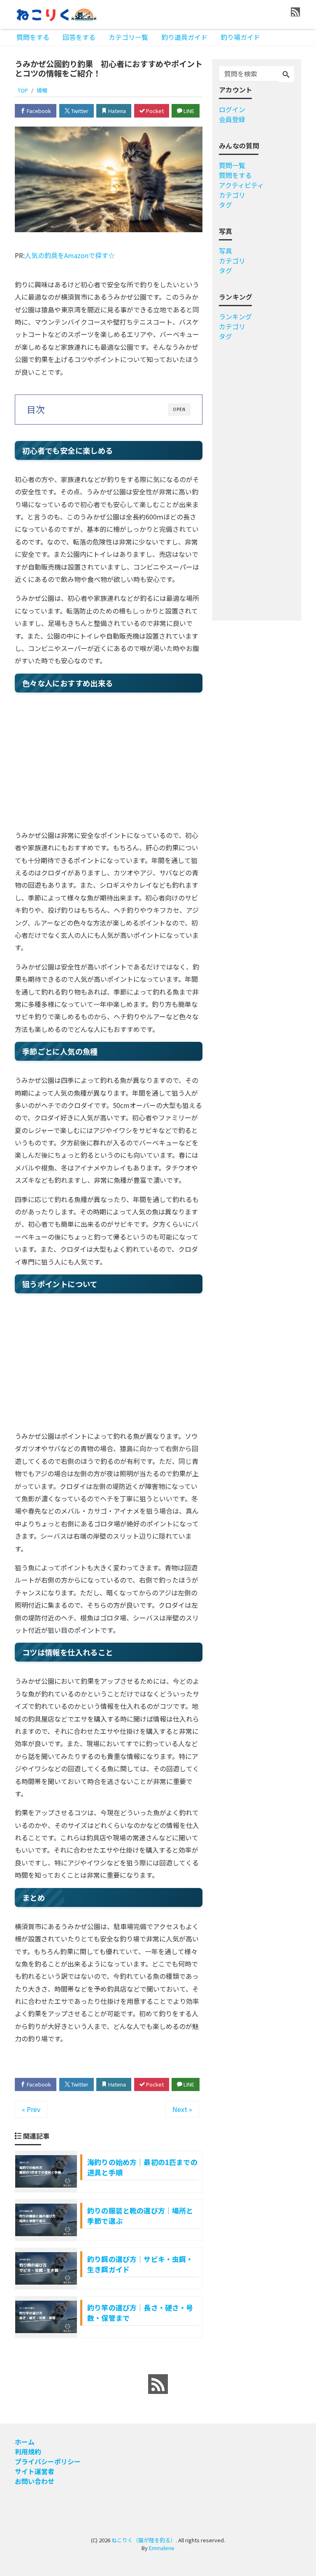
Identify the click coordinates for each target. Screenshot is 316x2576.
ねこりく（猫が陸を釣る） (144, 2540)
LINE (188, 111)
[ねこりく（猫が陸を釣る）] (56, 14)
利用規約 (28, 2451)
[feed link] (158, 2384)
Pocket (154, 111)
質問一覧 (232, 165)
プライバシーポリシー (48, 2461)
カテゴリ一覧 (128, 37)
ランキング (235, 316)
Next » (182, 2109)
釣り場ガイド (240, 37)
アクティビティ (241, 185)
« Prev (31, 2109)
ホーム (25, 2442)
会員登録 (232, 119)
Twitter (79, 111)
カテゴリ (232, 195)
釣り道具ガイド (184, 37)
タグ (225, 205)
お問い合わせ (35, 2481)
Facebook (38, 111)
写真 (225, 251)
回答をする (79, 37)
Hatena (116, 111)
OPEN (179, 409)
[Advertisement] (109, 763)
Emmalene (162, 2548)
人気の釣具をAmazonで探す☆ (70, 255)
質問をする (33, 37)
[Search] (286, 74)
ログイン (232, 109)
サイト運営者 (35, 2471)
